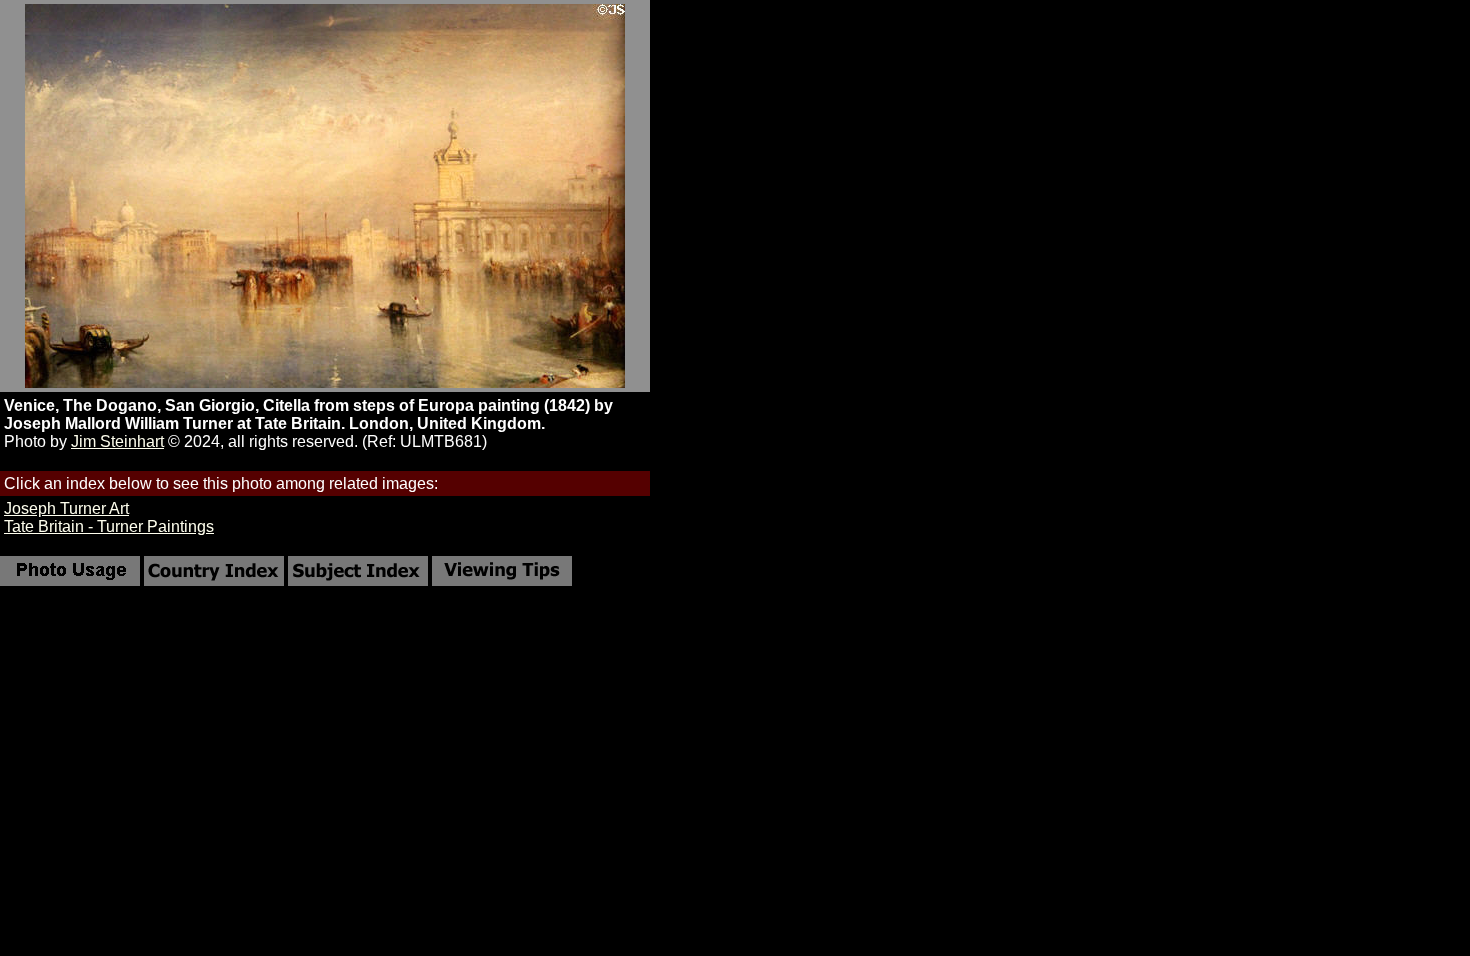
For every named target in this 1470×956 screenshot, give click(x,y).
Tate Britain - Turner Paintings (109, 526)
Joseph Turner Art (66, 508)
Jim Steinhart (117, 441)
